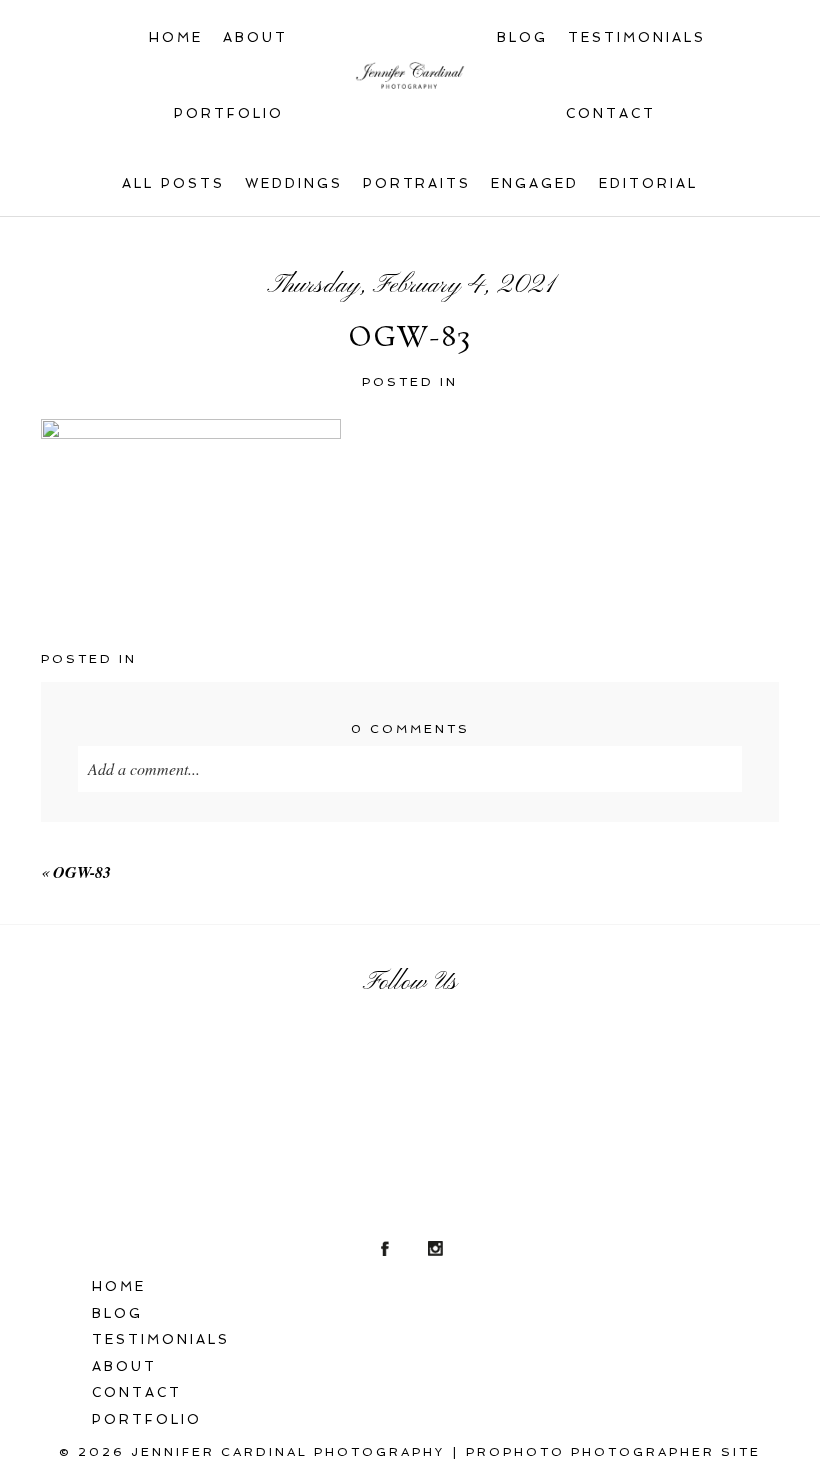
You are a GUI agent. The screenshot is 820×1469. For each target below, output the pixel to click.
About (255, 37)
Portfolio (229, 113)
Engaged (535, 183)
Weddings (294, 183)
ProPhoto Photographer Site (613, 1452)
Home (176, 37)
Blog (522, 37)
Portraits (417, 183)
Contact (611, 113)
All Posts (173, 183)
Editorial (648, 183)
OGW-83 (82, 872)
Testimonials (637, 37)
